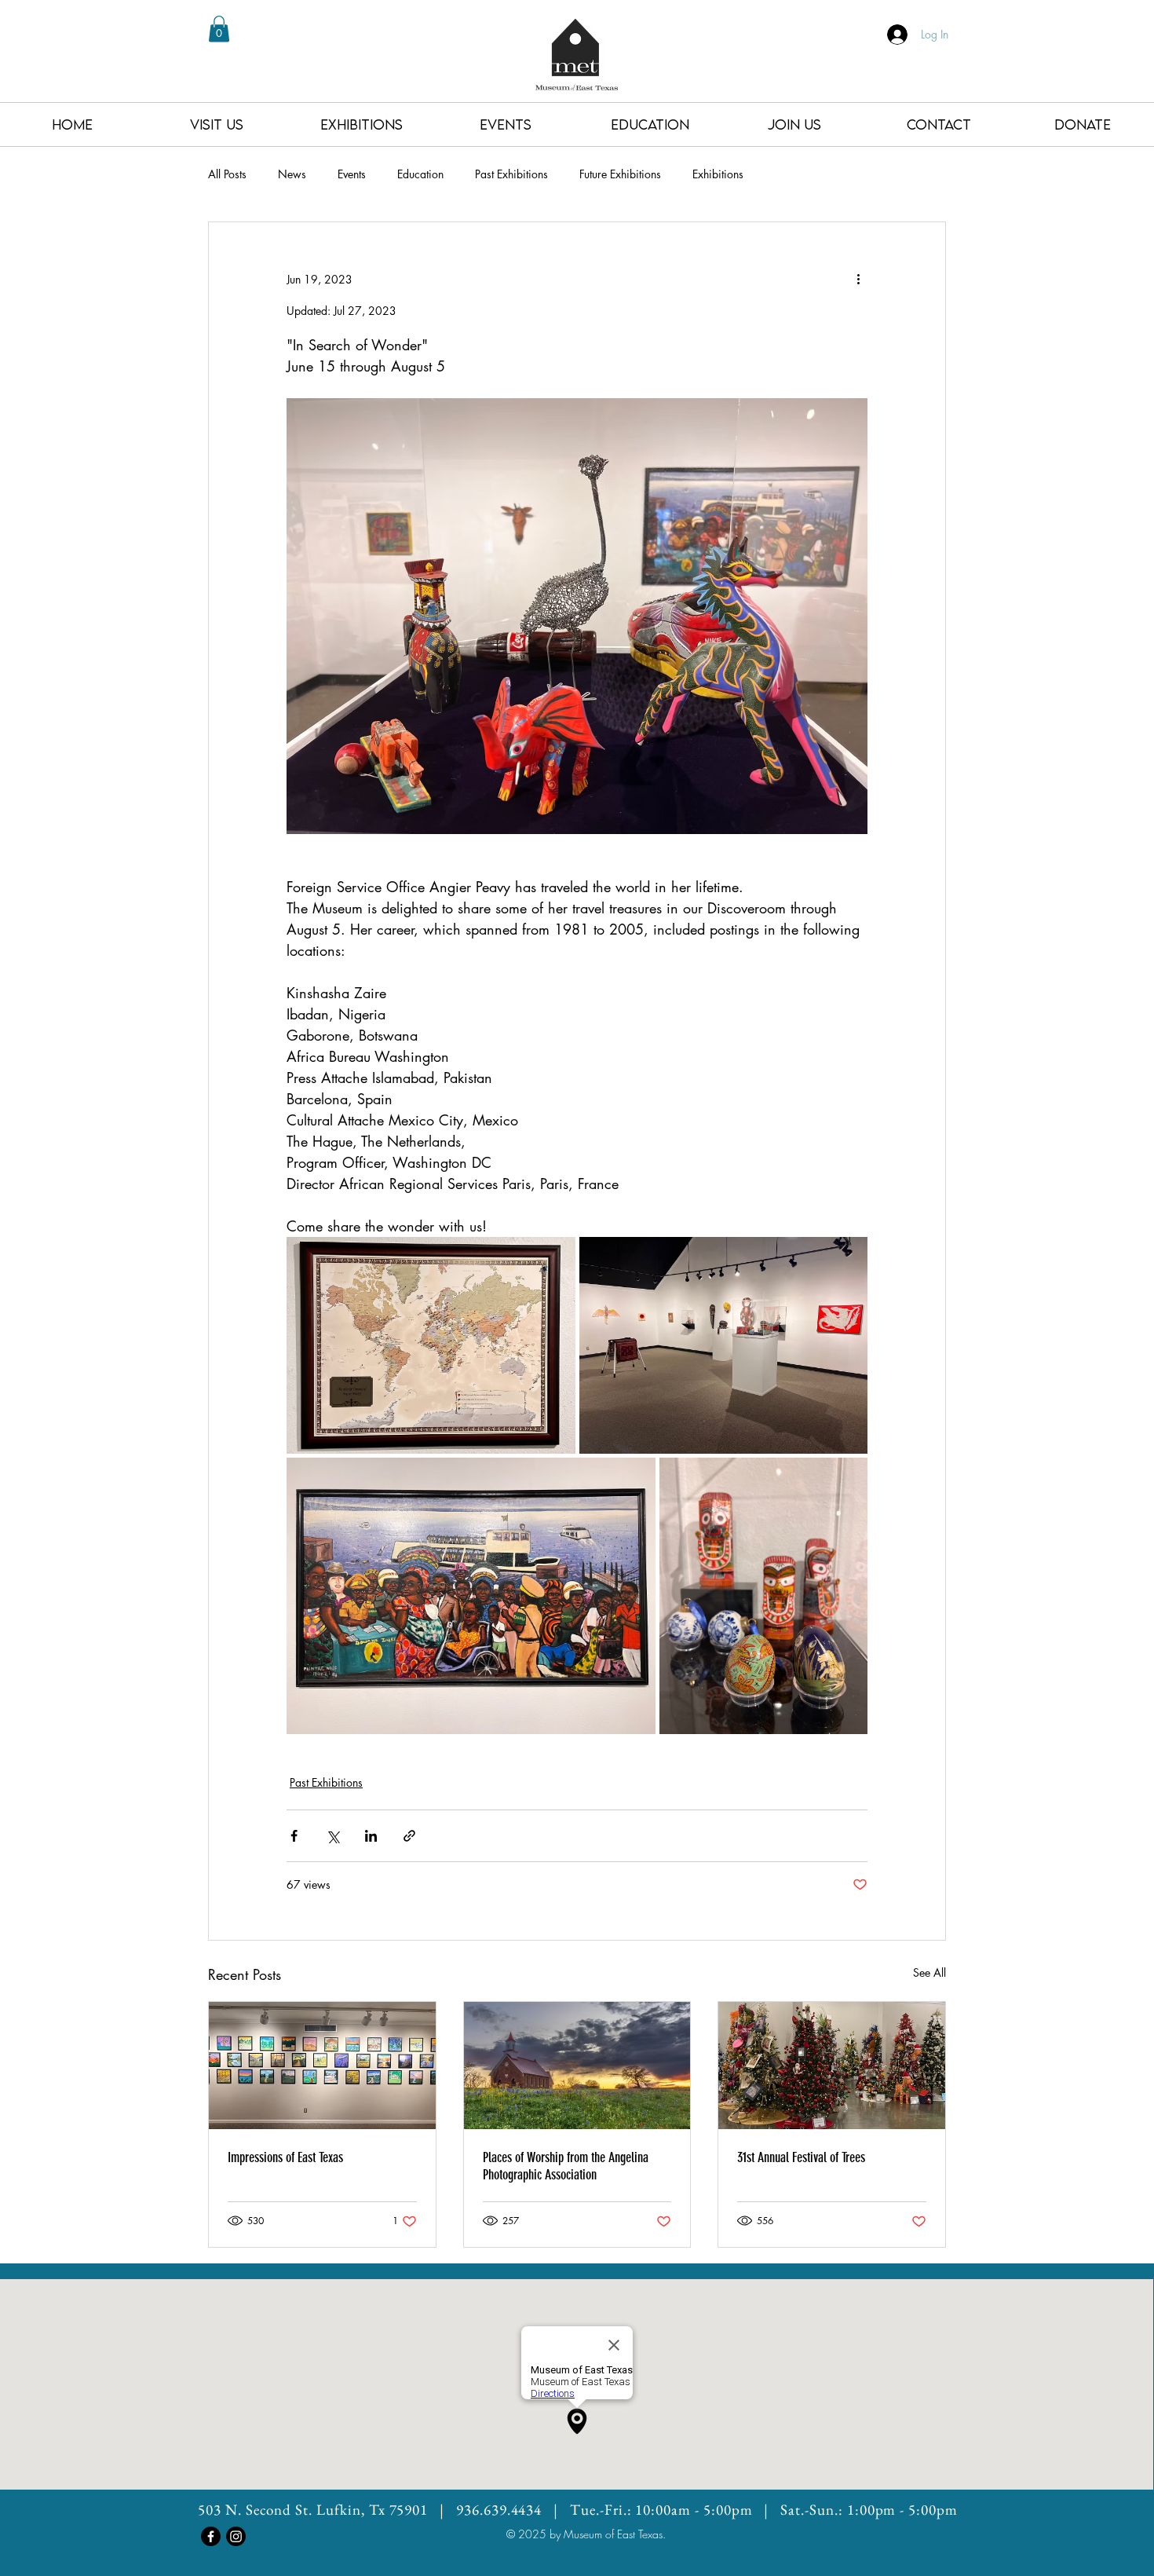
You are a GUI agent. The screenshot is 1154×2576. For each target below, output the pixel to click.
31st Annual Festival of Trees (801, 2157)
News (292, 174)
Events (352, 174)
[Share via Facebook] (294, 1836)
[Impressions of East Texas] (322, 2066)
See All (929, 1972)
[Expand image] (431, 1345)
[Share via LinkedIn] (371, 1836)
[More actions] (858, 279)
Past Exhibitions (511, 174)
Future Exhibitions (620, 174)
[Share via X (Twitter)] (332, 1836)
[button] (219, 29)
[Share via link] (409, 1836)
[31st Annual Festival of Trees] (832, 2066)
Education (420, 174)
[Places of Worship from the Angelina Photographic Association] (577, 2066)
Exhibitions (718, 174)
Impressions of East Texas (285, 2157)
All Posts (227, 174)
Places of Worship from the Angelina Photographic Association (566, 2166)
